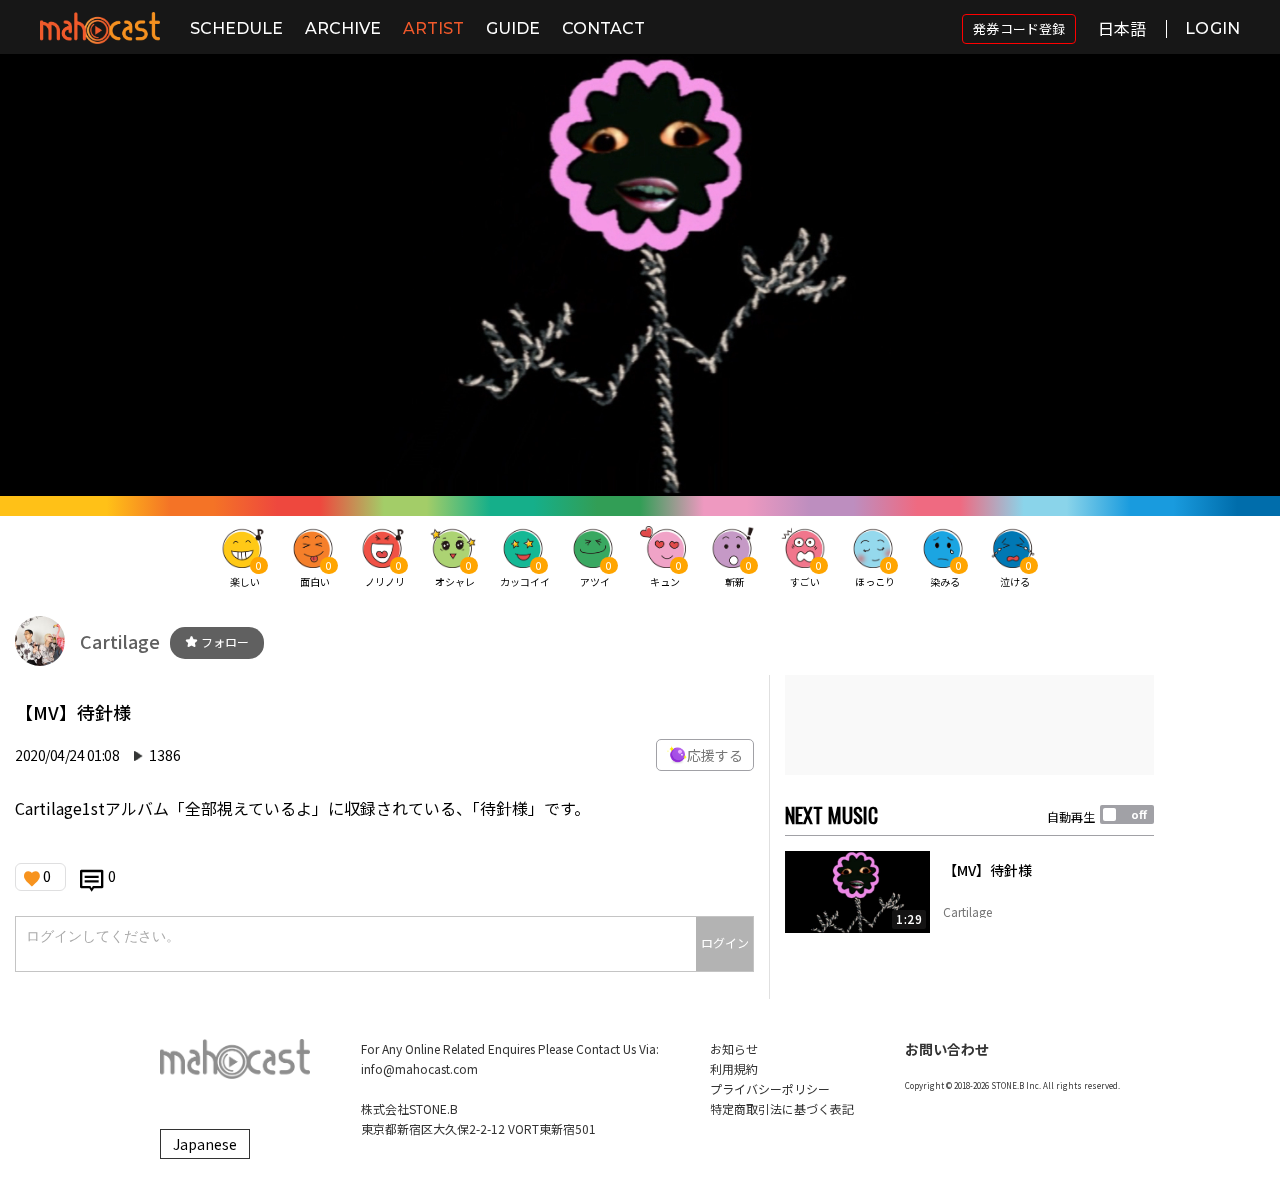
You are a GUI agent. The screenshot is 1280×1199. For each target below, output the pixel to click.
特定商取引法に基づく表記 (782, 1108)
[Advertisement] (969, 725)
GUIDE (513, 28)
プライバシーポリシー (770, 1088)
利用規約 (734, 1068)
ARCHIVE (343, 28)
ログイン (725, 942)
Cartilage (120, 641)
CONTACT (603, 28)
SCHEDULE (236, 28)
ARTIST (433, 28)
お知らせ (734, 1048)
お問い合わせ (947, 1049)
